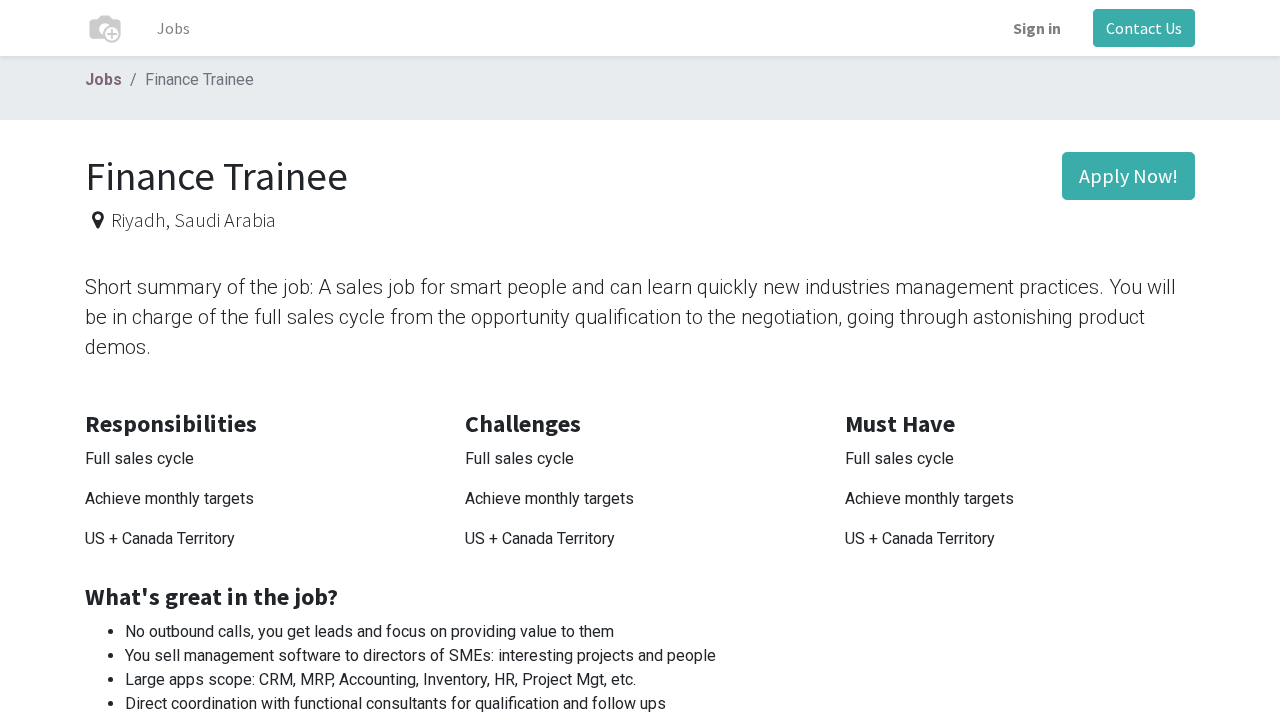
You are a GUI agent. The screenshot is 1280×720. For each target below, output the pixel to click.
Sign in (1037, 28)
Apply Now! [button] (1128, 175)
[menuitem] (173, 28)
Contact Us (1144, 28)
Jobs (103, 79)
